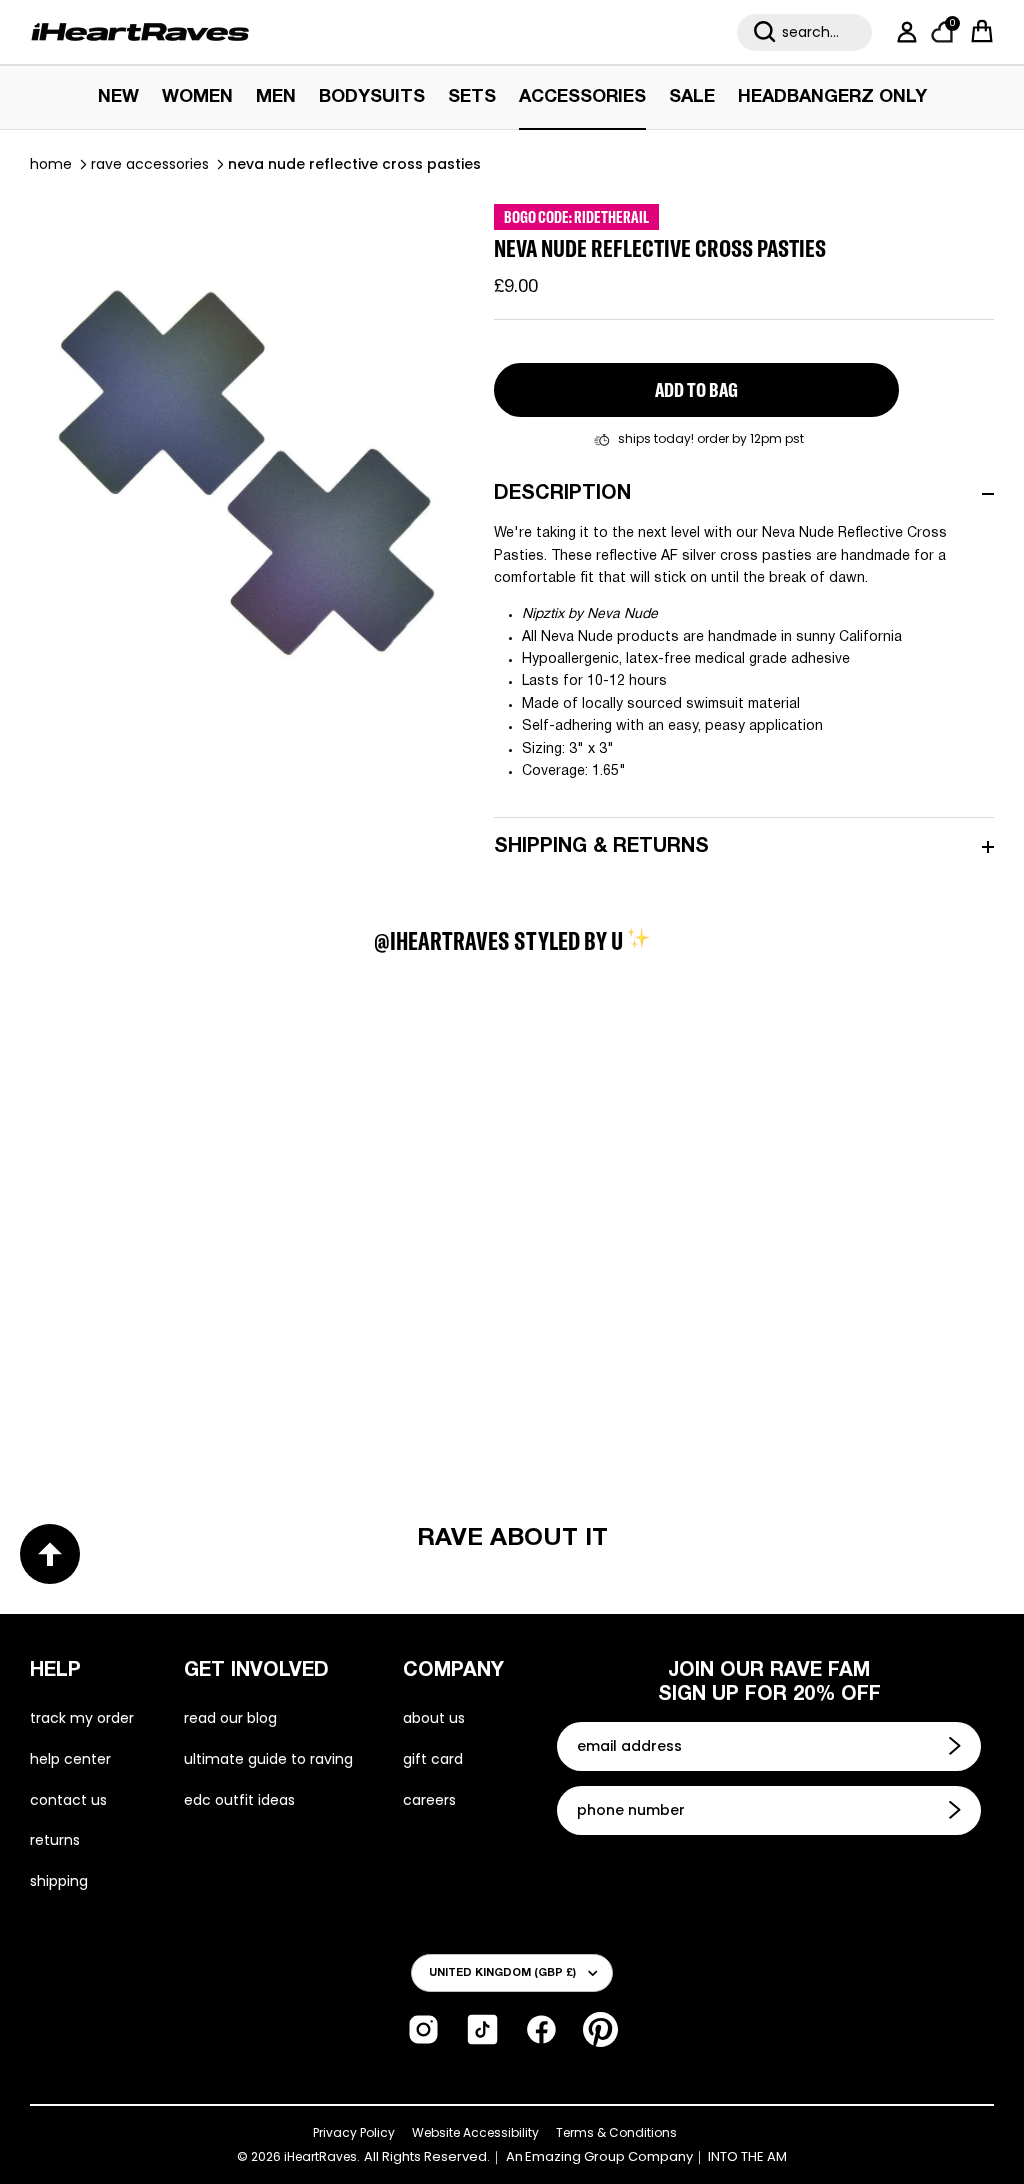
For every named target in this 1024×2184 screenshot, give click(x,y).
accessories (582, 97)
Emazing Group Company (609, 2157)
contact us (68, 1800)
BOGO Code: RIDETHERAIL (576, 217)
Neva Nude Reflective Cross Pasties (354, 164)
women (197, 97)
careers (429, 1800)
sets (472, 97)
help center (70, 1759)
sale (692, 97)
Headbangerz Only (832, 97)
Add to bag (696, 389)
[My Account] (903, 32)
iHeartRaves (320, 2156)
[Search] (765, 32)
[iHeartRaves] (140, 32)
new (118, 97)
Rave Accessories (150, 164)
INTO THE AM (747, 2157)
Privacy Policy (354, 2132)
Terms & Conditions (616, 2132)
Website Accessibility (475, 2132)
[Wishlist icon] (112, 1090)
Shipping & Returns (601, 847)
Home (51, 164)
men (276, 97)
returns (55, 1840)
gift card (433, 1759)
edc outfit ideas (239, 1800)
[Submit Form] (957, 1746)
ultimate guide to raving (268, 1759)
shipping (59, 1881)
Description (562, 494)
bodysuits (372, 97)
